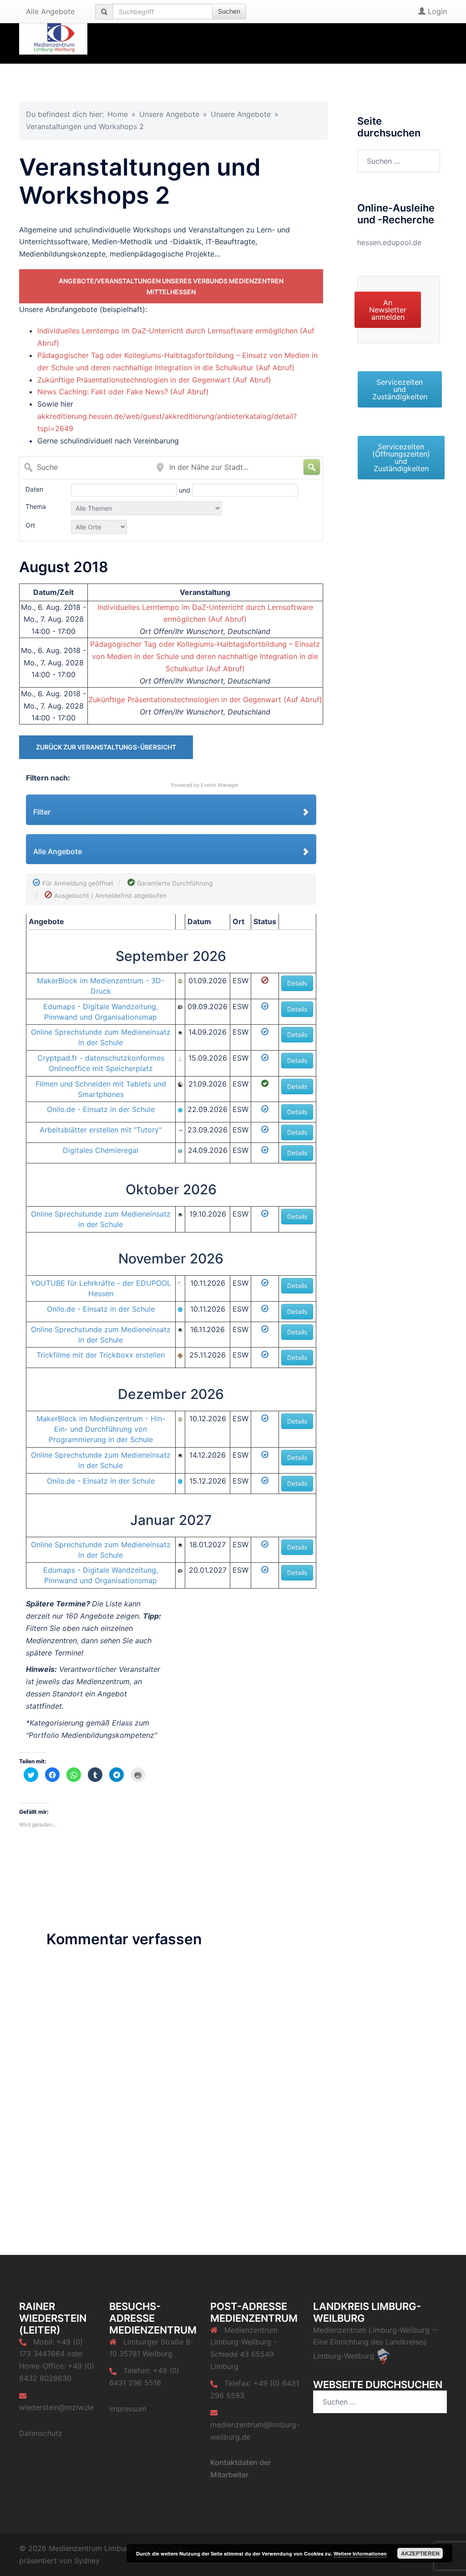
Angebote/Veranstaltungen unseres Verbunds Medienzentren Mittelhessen (171, 286)
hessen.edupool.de (389, 242)
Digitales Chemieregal (101, 1150)
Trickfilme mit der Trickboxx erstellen (101, 1355)
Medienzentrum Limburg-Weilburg (371, 2330)
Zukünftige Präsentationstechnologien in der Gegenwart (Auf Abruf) (154, 380)
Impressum (128, 2409)
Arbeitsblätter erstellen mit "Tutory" (101, 1130)
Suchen (229, 11)
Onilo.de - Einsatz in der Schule (101, 1109)
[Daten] (125, 490)
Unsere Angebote (169, 114)
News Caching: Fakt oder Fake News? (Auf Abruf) (123, 392)
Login (436, 11)
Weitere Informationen (360, 2553)
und (185, 490)
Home (118, 114)
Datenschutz (41, 2433)
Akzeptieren (420, 2553)
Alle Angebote (50, 11)
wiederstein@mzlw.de (56, 2407)
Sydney (87, 2561)
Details (297, 983)
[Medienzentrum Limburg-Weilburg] (53, 31)
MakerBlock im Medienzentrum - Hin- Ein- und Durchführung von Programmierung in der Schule (101, 1429)
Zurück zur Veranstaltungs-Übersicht (106, 747)
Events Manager (220, 785)
